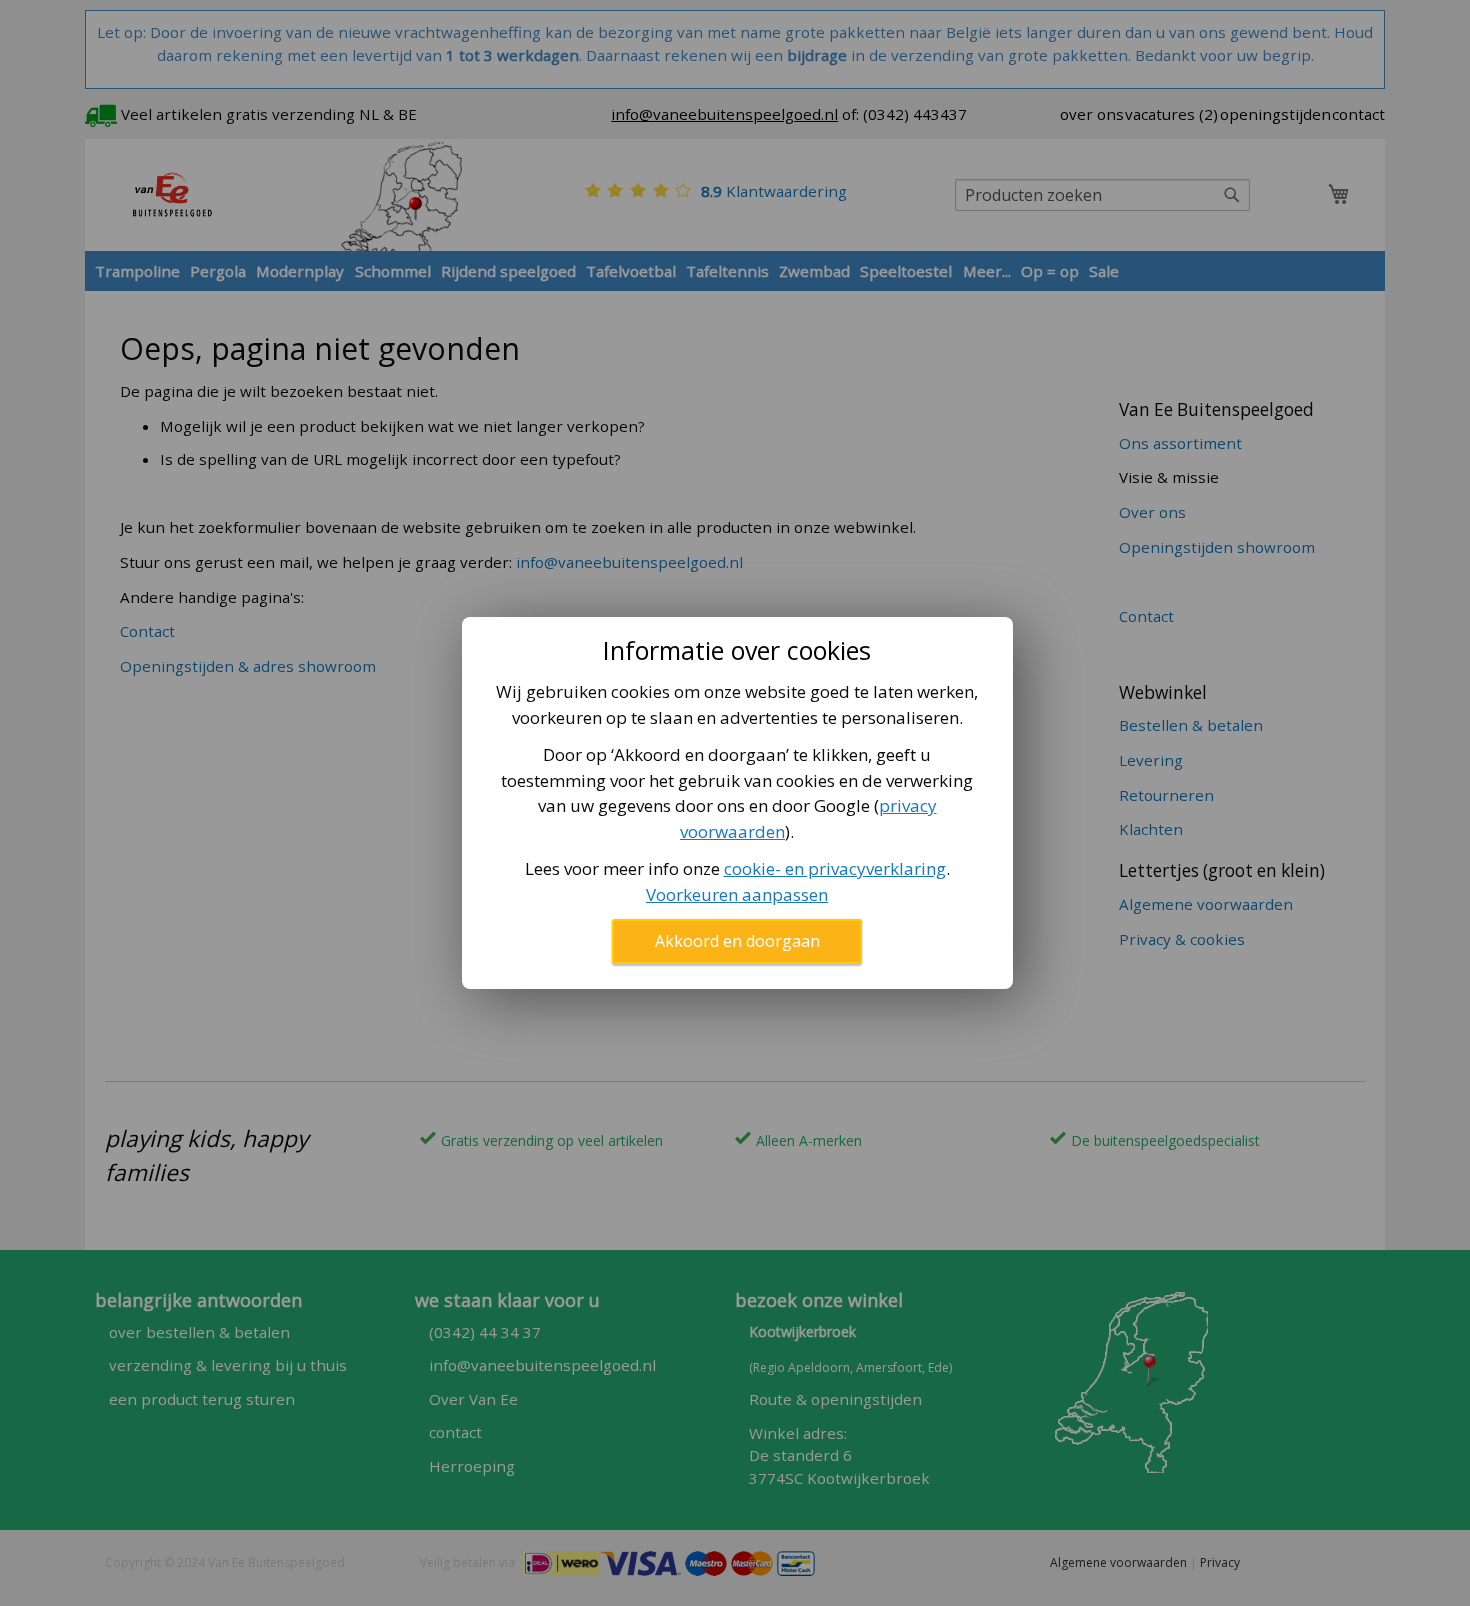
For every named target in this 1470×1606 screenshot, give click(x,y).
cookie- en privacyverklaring (835, 868)
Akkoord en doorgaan (737, 941)
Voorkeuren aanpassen (737, 894)
